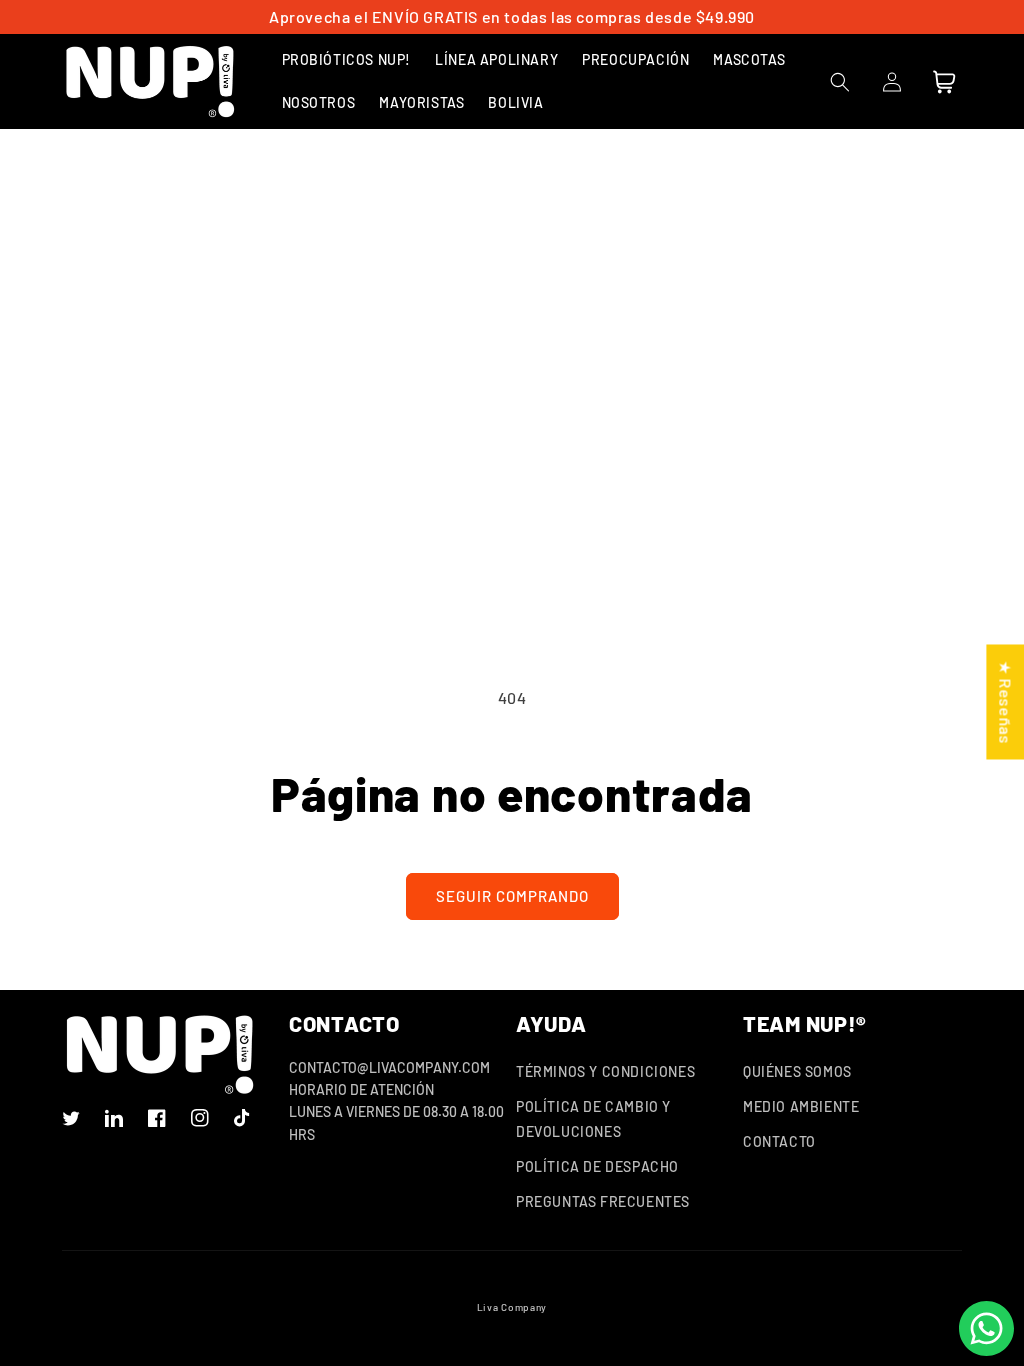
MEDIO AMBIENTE (801, 1106)
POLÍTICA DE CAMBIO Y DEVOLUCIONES (593, 1119)
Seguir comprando (512, 896)
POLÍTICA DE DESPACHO (597, 1166)
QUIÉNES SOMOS (797, 1071)
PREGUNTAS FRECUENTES (603, 1201)
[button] (347, 60)
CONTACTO (779, 1141)
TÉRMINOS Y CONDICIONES (605, 1071)
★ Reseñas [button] (1005, 701)
